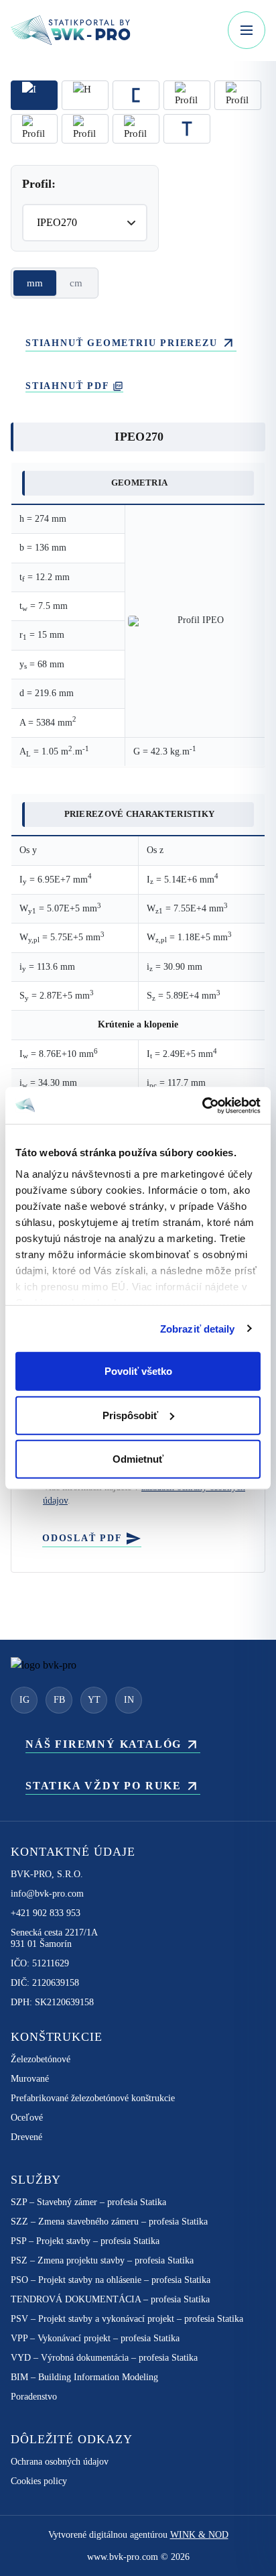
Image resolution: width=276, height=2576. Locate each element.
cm (76, 283)
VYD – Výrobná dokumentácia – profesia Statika (104, 2358)
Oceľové (27, 2118)
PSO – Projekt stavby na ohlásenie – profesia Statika (111, 2280)
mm (35, 283)
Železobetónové (41, 2059)
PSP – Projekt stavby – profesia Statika (85, 2241)
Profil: (39, 184)
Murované (30, 2079)
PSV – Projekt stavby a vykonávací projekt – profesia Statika (127, 2319)
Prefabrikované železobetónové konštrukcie (93, 2098)
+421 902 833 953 (46, 1913)
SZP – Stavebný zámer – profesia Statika (88, 2202)
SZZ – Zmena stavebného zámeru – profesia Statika (109, 2222)
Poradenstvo (34, 2397)
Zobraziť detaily (198, 1328)
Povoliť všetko (138, 1371)
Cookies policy (39, 2481)
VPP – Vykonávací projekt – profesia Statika (95, 2338)
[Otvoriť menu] (247, 30)
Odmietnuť (138, 1459)
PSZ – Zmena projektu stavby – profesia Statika (102, 2260)
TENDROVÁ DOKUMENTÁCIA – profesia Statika (110, 2299)
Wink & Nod (199, 2535)
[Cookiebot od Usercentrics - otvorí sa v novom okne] (202, 1105)
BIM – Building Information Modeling (84, 2377)
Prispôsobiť (130, 1415)
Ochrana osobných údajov (60, 2462)
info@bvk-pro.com (47, 1894)
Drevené (26, 2137)
